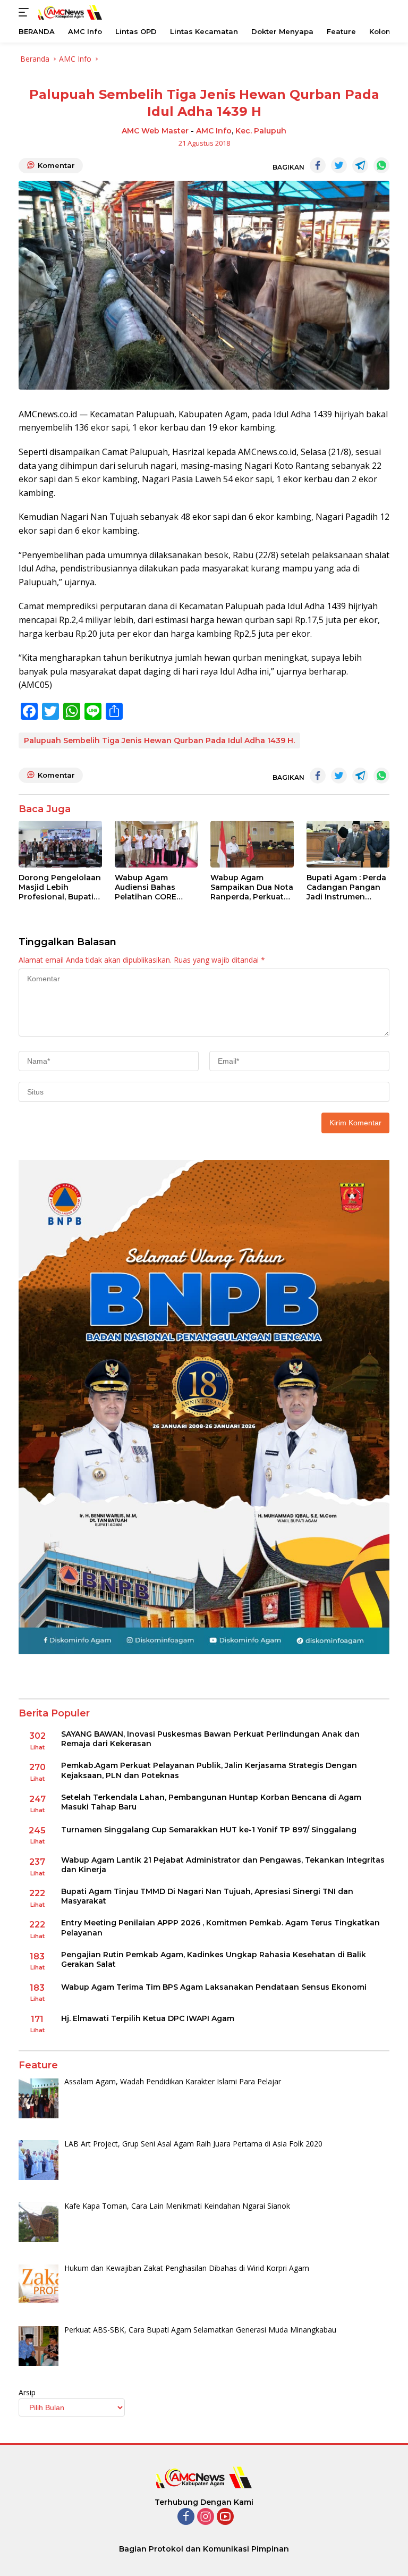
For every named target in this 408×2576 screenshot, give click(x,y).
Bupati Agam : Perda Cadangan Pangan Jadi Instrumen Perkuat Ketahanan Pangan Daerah (346, 887)
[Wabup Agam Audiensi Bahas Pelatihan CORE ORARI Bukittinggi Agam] (156, 844)
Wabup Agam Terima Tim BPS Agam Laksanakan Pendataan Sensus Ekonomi (214, 1987)
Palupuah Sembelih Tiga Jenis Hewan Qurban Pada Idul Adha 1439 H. (159, 740)
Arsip (27, 2392)
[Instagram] (206, 2517)
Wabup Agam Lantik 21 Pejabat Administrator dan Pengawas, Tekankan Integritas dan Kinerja (223, 1865)
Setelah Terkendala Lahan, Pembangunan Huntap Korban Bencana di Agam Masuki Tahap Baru (211, 1802)
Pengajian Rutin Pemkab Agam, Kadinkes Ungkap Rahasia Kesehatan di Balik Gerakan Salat (214, 1959)
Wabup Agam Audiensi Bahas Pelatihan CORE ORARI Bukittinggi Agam (150, 887)
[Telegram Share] (360, 165)
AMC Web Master (155, 131)
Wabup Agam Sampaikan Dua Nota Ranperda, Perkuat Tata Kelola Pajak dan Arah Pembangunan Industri (252, 887)
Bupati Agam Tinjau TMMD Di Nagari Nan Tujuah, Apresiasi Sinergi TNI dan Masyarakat (207, 1896)
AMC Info (214, 131)
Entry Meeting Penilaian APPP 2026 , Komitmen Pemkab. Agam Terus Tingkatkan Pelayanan (220, 1927)
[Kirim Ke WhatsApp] (381, 165)
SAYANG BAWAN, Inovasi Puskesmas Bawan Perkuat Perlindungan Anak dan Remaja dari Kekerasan (210, 1739)
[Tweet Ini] (339, 165)
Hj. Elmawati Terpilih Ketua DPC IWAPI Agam (148, 2018)
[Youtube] (225, 2517)
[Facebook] (186, 2517)
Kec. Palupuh (261, 131)
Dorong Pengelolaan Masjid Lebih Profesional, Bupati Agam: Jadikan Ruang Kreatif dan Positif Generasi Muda (60, 887)
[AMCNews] (69, 12)
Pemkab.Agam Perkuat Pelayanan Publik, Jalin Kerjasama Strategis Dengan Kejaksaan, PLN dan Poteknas (209, 1770)
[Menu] (26, 12)
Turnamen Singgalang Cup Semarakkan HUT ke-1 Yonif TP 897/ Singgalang (209, 1830)
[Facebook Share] (318, 165)
